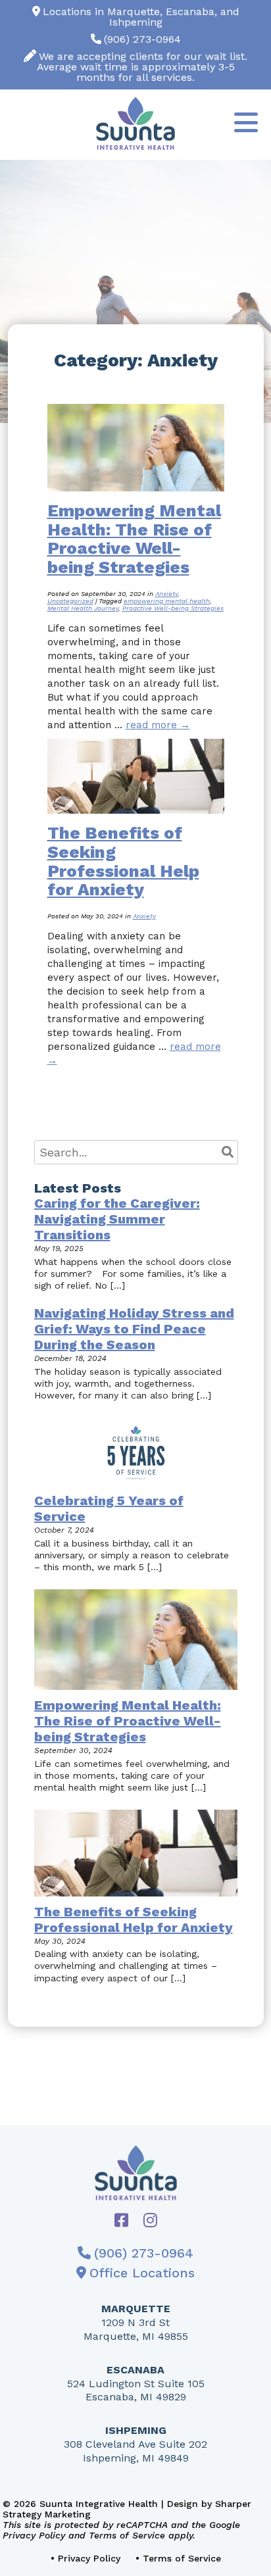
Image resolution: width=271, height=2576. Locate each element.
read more (158, 725)
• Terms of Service (178, 2558)
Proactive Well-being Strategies (173, 608)
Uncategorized (70, 601)
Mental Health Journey (83, 608)
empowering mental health (167, 601)
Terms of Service (127, 2535)
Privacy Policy (34, 2535)
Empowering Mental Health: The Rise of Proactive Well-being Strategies (134, 539)
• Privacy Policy (86, 2558)
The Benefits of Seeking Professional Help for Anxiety (123, 861)
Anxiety (166, 594)
